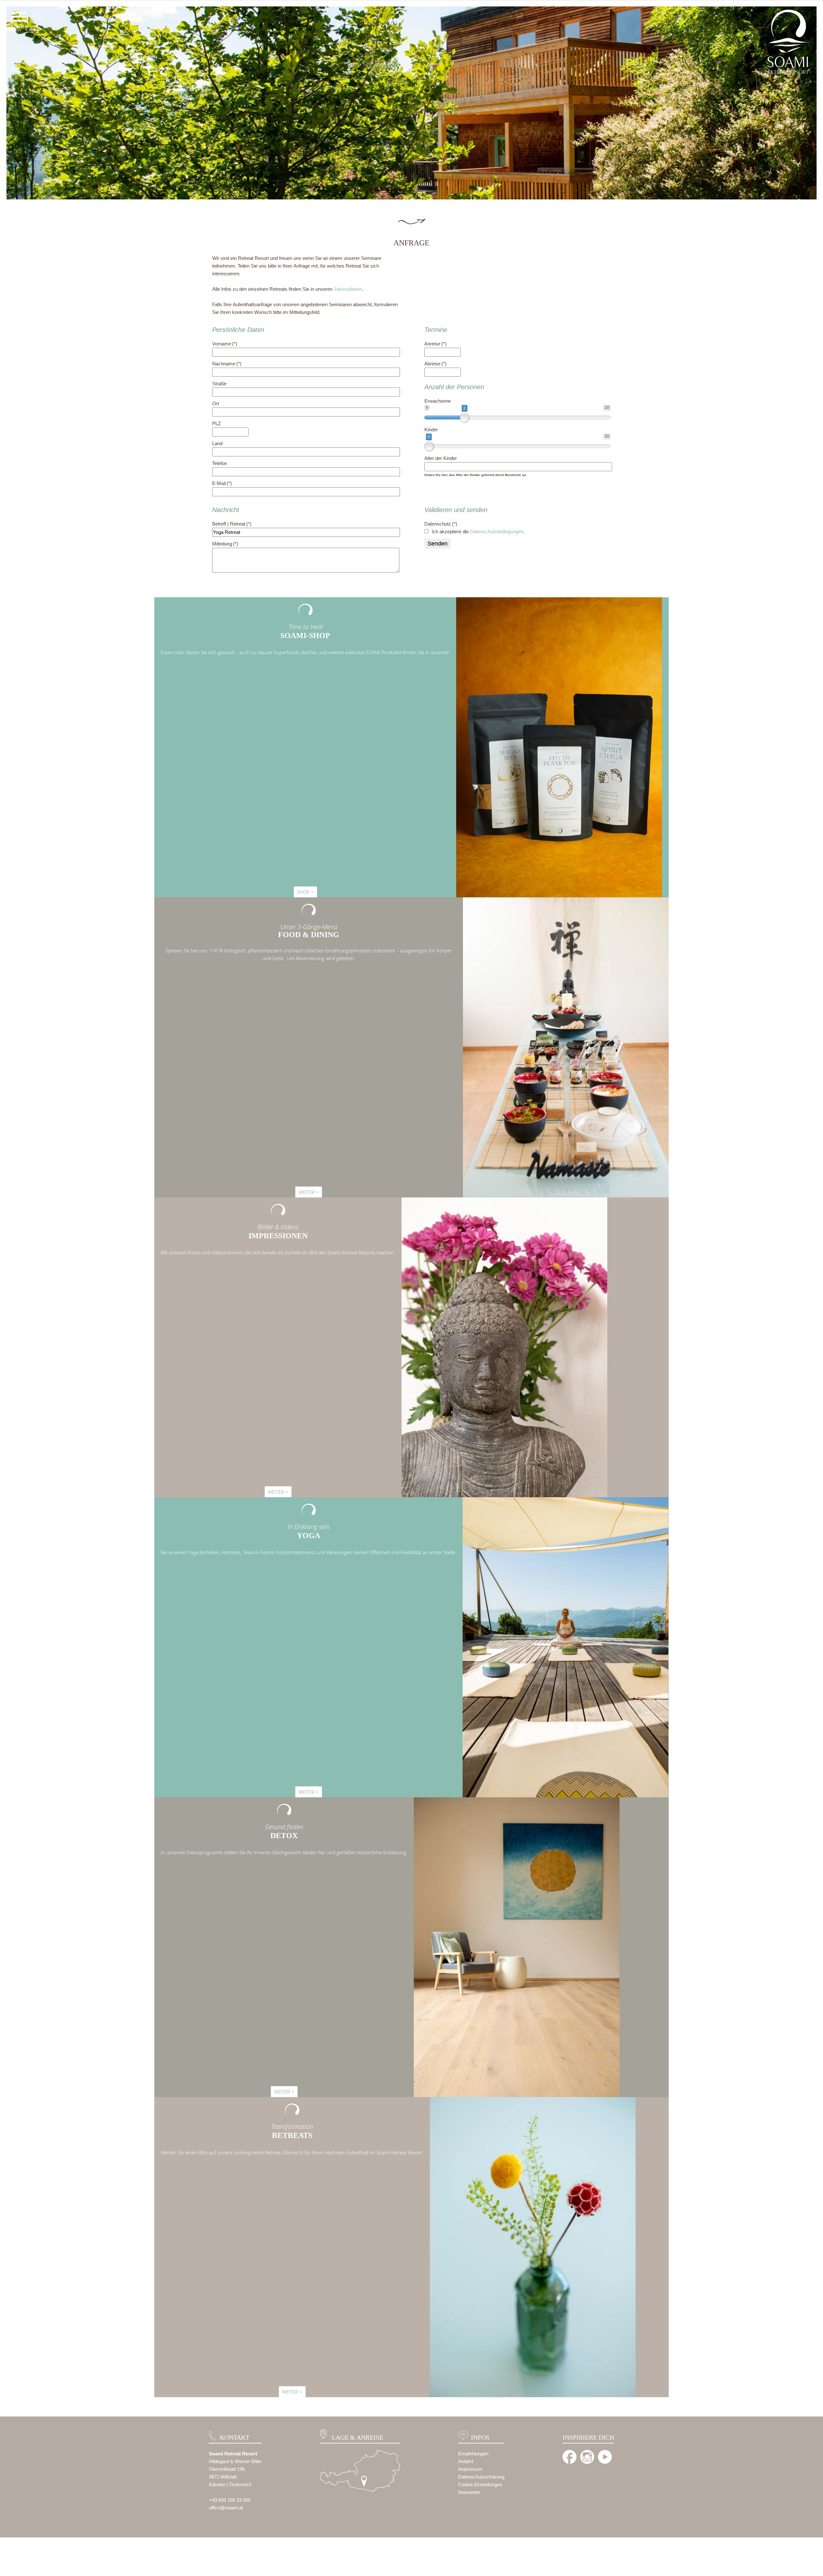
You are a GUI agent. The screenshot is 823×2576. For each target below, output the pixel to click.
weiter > (309, 1192)
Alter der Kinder (441, 458)
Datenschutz (441, 524)
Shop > (305, 892)
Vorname (225, 344)
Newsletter (469, 2492)
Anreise (435, 344)
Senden (438, 544)
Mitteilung (225, 544)
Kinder (431, 430)
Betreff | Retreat (232, 524)
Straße (219, 384)
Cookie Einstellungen (480, 2484)
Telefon (220, 463)
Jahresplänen (348, 289)
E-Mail (222, 483)
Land (217, 443)
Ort (216, 403)
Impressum (470, 2469)
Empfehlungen (473, 2454)
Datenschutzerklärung (481, 2477)
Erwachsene (438, 401)
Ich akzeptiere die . (478, 532)
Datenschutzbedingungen (497, 532)
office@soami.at (226, 2508)
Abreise (435, 364)
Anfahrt (466, 2461)
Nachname (227, 364)
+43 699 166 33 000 (230, 2500)
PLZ (217, 423)
